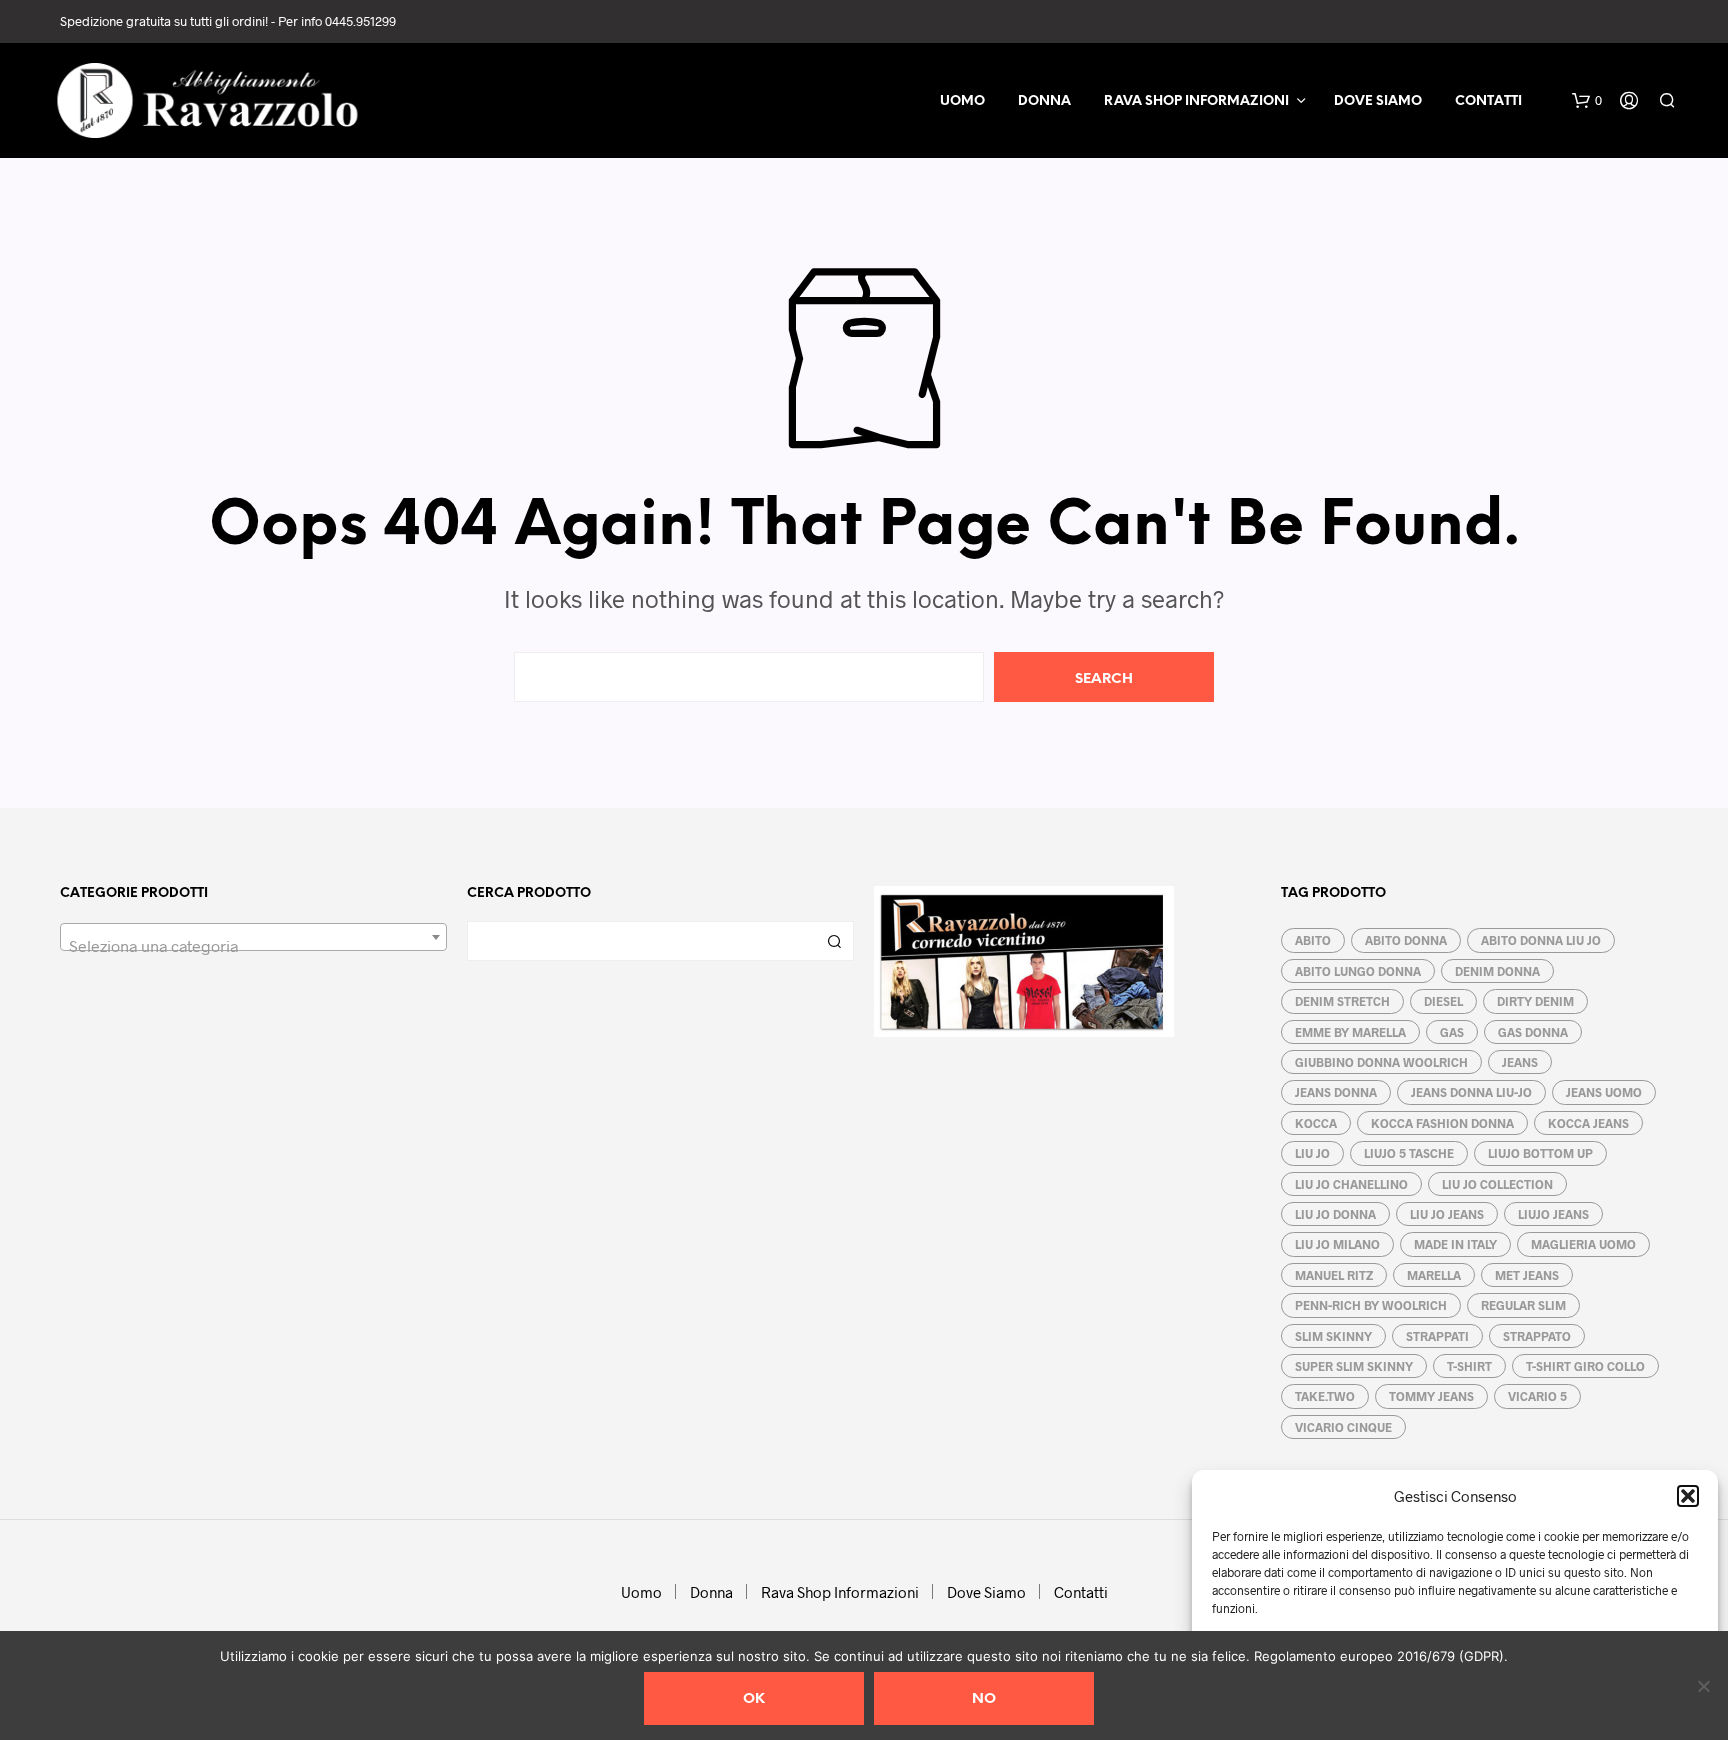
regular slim (1523, 1305)
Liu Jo (1312, 1153)
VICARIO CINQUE (1343, 1427)
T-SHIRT (1469, 1366)
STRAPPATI (1437, 1336)
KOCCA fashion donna (1442, 1123)
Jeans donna (1336, 1092)
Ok (754, 1699)
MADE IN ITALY (1455, 1244)
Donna (1044, 101)
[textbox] (253, 946)
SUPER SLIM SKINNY (1354, 1366)
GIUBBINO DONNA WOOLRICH (1381, 1062)
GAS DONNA (1533, 1032)
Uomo (962, 101)
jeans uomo (1604, 1092)
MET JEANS (1527, 1275)
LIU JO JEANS (1447, 1214)
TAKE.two (1325, 1396)
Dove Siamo (1378, 101)
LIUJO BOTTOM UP (1540, 1153)
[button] (1688, 1496)
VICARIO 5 (1537, 1396)
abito (1313, 940)
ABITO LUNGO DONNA (1358, 971)
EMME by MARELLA (1350, 1032)
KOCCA (1316, 1123)
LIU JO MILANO (1337, 1244)
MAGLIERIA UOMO (1583, 1244)
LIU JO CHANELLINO (1351, 1184)
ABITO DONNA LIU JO (1541, 940)
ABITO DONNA (1406, 940)
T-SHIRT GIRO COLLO (1585, 1366)
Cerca (834, 941)
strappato (1537, 1336)
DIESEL (1443, 1001)
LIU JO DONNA (1335, 1214)
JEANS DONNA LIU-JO (1471, 1092)
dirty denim (1535, 1001)
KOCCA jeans (1588, 1123)
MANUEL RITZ (1334, 1275)
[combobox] (253, 937)
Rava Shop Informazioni (1196, 101)
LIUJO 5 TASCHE (1409, 1153)
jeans (1520, 1062)
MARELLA (1434, 1275)
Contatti (1488, 101)
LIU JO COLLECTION (1497, 1184)
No (984, 1699)
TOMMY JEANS (1431, 1396)
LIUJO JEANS (1553, 1214)
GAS (1452, 1032)
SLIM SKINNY (1333, 1336)
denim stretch (1342, 1001)
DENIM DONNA (1497, 971)
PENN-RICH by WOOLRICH (1371, 1305)
